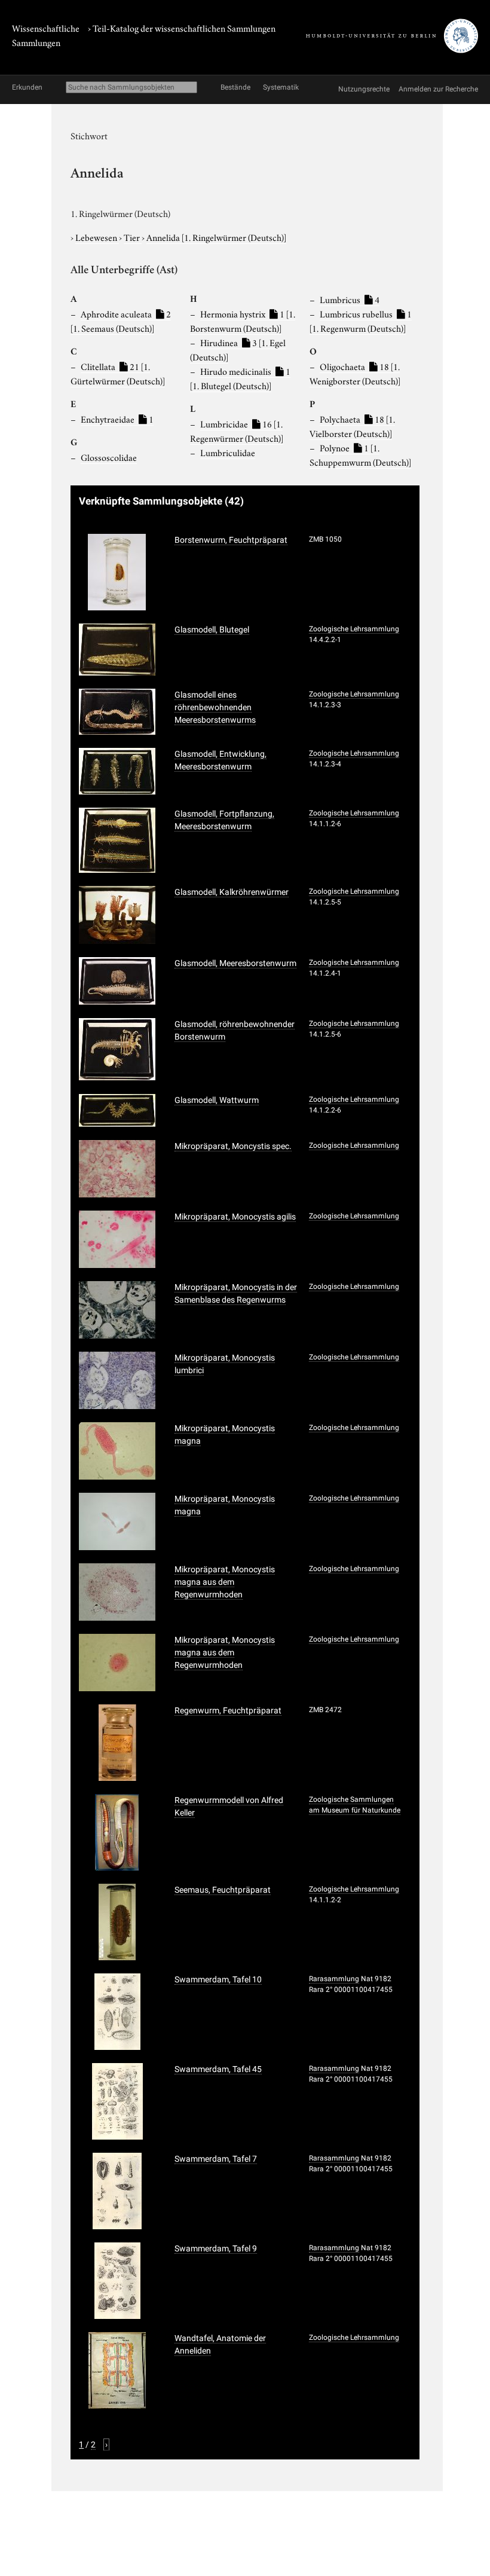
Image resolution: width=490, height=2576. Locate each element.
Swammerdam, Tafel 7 (216, 2159)
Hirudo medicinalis (240, 378)
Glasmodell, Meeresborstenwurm (235, 963)
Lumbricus (350, 299)
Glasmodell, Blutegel (212, 630)
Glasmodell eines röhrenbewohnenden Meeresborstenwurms (215, 707)
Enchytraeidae (117, 418)
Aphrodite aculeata (121, 320)
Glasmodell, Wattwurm (217, 1100)
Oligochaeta (355, 373)
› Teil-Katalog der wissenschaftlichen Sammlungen (182, 27)
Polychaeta (352, 426)
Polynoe (360, 454)
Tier (133, 237)
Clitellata (118, 373)
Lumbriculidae (228, 452)
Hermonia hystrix (243, 320)
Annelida (216, 237)
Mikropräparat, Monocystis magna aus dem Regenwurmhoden (225, 1582)
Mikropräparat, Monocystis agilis (235, 1217)
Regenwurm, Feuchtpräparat (228, 1710)
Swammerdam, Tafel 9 (216, 2248)
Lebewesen (97, 237)
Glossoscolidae (109, 457)
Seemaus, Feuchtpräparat (223, 1890)
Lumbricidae (237, 430)
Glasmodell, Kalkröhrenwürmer (232, 892)
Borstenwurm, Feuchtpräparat (231, 540)
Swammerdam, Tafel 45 (218, 2069)
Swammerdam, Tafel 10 (218, 1979)
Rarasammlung (334, 1979)
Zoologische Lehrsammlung (354, 629)
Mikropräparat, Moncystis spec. (233, 1146)
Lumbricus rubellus (361, 320)
